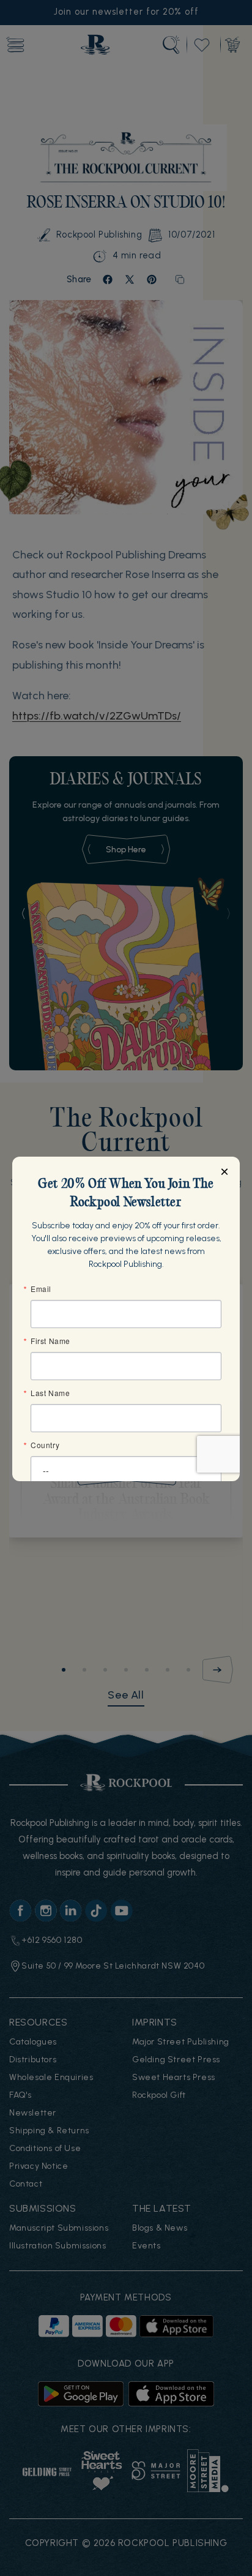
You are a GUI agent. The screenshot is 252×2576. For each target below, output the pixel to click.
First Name (50, 1341)
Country (45, 1445)
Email (41, 1289)
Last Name (50, 1393)
